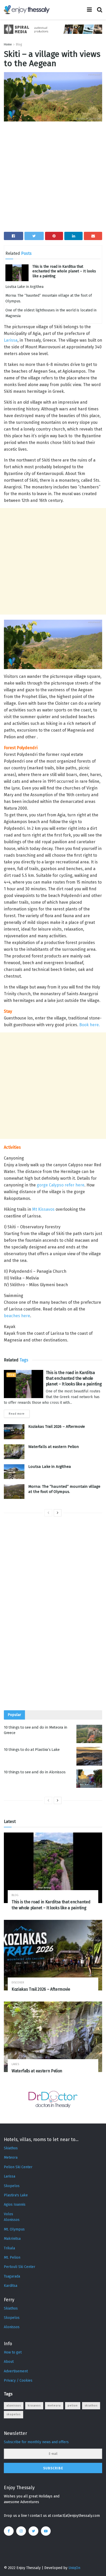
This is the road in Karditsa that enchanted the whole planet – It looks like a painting (64, 271)
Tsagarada (12, 2276)
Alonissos (12, 2220)
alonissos (14, 2406)
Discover (18, 1983)
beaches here (17, 1316)
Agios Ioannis (15, 2205)
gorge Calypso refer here (61, 1185)
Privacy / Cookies (18, 2380)
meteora (54, 2406)
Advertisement (16, 2371)
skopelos (14, 2414)
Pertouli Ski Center (20, 2267)
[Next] (58, 1513)
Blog (19, 44)
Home (8, 44)
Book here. (90, 1025)
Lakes (15, 2064)
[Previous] (48, 1513)
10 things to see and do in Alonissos (35, 1772)
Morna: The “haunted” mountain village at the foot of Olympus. (64, 1489)
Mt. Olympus (14, 2229)
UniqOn (74, 2568)
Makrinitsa (12, 2239)
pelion (73, 2406)
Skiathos (11, 2148)
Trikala (9, 2248)
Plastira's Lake (16, 2195)
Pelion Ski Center (18, 2167)
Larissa (11, 340)
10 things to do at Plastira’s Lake (32, 1750)
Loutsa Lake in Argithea (24, 287)
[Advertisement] (53, 179)
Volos (8, 2214)
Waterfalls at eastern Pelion (54, 1447)
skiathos (91, 2406)
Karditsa (11, 2286)
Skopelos (12, 2186)
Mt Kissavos (43, 1209)
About (9, 2362)
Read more (17, 1414)
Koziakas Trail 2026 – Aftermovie (57, 1427)
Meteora (11, 2157)
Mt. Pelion (12, 2257)
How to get (13, 2352)
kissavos (34, 2406)
